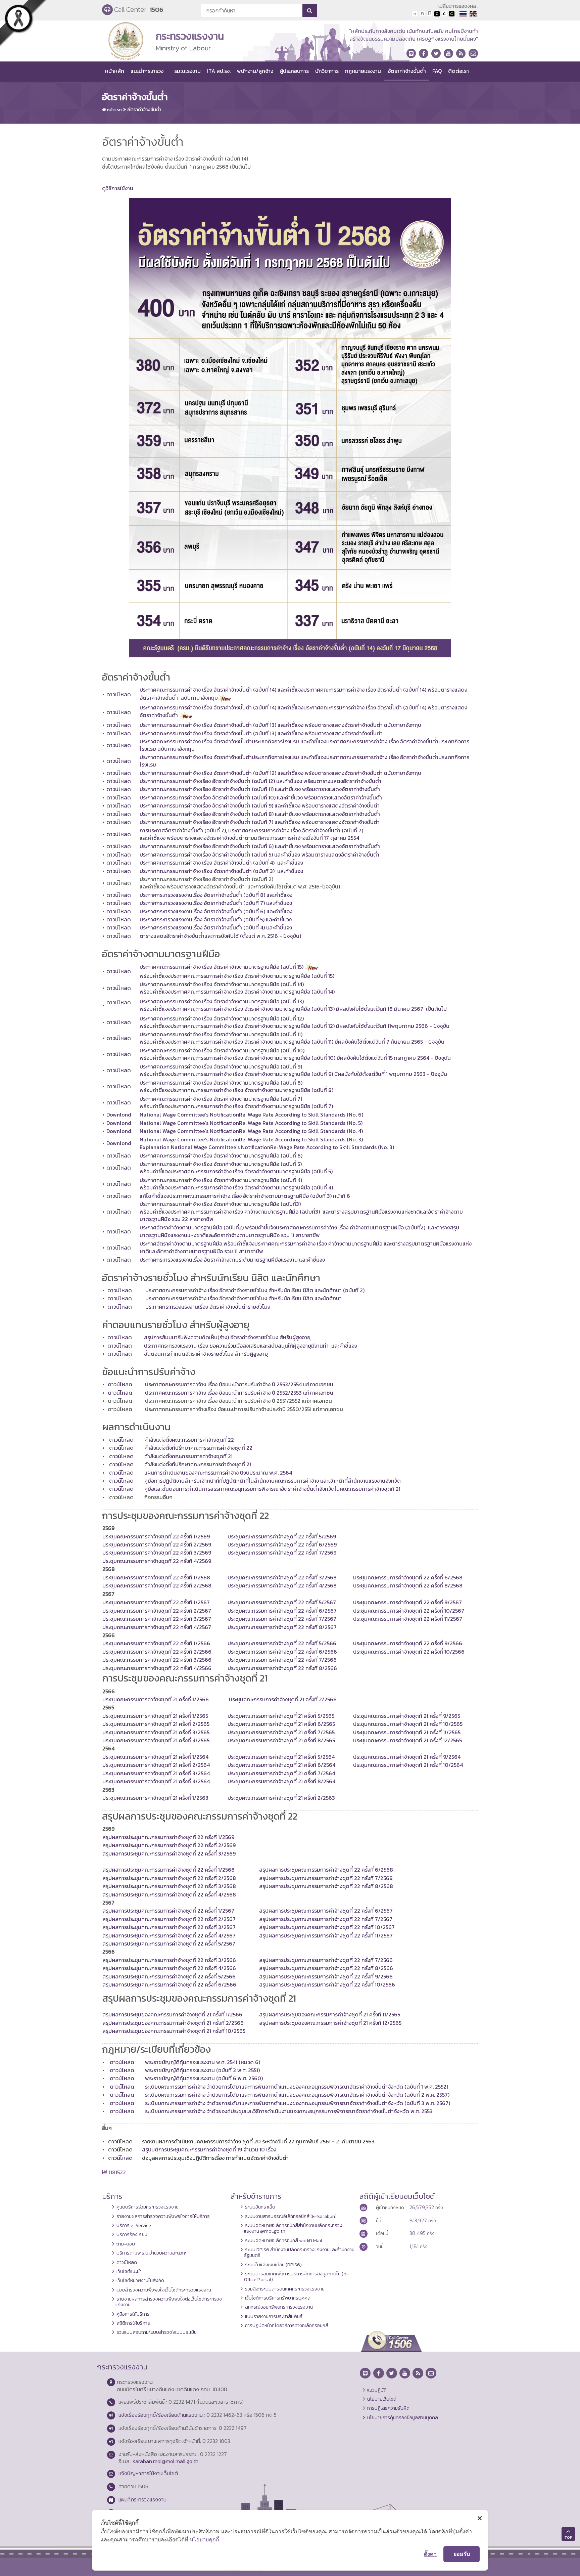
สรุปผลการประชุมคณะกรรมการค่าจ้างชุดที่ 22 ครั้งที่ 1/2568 (168, 1870)
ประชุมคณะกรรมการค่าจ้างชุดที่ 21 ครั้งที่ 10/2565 (408, 1724)
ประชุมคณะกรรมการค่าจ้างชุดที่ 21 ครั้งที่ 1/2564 (155, 1757)
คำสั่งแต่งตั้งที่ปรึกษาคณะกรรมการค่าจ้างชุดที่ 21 (198, 1464)
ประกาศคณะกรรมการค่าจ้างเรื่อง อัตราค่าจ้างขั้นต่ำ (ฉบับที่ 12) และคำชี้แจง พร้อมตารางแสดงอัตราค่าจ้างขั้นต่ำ (260, 781)
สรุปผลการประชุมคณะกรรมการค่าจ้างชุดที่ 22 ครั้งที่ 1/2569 (168, 1837)
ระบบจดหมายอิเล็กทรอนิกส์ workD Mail (284, 2240)
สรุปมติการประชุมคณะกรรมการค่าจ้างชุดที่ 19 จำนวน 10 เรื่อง (209, 2149)
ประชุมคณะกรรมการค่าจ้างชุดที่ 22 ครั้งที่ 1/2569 (156, 1536)
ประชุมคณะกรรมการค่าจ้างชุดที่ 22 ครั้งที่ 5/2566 (282, 1643)
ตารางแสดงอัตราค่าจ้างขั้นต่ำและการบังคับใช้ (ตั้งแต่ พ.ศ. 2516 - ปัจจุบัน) (220, 936)
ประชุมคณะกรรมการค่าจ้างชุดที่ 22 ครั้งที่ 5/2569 (282, 1536)
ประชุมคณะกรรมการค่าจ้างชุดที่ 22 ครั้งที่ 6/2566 (282, 1652)
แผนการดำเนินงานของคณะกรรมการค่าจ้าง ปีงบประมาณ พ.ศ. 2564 (218, 1473)
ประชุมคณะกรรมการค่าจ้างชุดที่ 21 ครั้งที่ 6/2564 (281, 1765)
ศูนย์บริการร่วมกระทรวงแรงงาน (148, 2207)
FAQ (437, 71)
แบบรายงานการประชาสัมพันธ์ (274, 2316)
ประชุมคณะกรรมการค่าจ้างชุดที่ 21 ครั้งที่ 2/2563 (281, 1798)
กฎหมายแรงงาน (363, 71)
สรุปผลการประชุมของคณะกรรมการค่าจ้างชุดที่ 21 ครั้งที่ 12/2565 (330, 2023)
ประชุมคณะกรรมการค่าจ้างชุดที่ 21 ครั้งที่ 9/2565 (407, 1716)
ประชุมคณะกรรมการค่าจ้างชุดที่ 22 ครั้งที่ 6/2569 (282, 1544)
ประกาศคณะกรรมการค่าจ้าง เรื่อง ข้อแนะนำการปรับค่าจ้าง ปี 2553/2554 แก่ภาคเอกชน (239, 1384)
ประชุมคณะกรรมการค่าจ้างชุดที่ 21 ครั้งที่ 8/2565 (281, 1740)
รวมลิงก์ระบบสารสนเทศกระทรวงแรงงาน (285, 2289)
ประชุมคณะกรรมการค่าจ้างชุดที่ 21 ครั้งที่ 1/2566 (156, 1699)
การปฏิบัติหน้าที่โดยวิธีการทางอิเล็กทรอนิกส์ (287, 2325)
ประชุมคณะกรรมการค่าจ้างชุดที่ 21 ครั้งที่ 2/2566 (282, 1699)
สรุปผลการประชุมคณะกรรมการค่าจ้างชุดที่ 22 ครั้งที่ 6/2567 (326, 1911)
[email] (473, 53)
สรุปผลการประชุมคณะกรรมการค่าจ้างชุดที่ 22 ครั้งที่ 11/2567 (326, 1935)
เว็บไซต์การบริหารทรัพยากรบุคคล (278, 2298)
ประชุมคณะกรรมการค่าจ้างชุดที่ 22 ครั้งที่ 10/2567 (409, 1611)
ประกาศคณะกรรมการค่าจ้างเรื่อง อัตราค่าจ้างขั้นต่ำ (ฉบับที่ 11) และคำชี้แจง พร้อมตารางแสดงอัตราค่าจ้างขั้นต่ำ (260, 789)
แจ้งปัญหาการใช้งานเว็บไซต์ (148, 2473)
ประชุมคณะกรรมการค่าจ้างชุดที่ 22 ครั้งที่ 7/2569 (282, 1553)
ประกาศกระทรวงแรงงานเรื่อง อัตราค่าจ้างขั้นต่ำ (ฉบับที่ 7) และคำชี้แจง (216, 903)
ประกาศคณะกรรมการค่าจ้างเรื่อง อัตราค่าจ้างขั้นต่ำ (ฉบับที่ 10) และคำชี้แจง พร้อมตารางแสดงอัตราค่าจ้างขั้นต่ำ (261, 797)
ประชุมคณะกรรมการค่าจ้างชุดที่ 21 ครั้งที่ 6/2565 (281, 1724)
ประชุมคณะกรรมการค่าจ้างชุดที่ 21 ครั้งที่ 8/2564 (281, 1781)
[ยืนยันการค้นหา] (310, 10)
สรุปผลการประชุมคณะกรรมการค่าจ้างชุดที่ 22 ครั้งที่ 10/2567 (327, 1927)
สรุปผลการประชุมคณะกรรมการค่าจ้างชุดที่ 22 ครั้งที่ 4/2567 (169, 1935)
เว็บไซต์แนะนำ (129, 2271)
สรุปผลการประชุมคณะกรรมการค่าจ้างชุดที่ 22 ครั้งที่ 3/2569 (169, 1853)
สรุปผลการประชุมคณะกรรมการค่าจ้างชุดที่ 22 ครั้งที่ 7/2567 (326, 1919)
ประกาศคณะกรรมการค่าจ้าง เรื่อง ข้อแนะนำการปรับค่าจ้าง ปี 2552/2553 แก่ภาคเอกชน (239, 1393)
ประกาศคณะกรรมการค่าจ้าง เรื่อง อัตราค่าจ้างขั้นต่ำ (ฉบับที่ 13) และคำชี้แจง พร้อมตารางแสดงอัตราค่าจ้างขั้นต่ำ (261, 733)
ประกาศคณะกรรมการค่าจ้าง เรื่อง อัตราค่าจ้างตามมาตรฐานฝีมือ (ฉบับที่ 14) (222, 984)
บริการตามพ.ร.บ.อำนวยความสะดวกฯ (152, 2253)
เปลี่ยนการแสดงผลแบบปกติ (444, 14)
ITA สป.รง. (219, 71)
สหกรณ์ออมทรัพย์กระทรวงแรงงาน (279, 2307)
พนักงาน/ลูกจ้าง (255, 71)
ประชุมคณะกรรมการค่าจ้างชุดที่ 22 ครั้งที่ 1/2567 (156, 1602)
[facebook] (424, 53)
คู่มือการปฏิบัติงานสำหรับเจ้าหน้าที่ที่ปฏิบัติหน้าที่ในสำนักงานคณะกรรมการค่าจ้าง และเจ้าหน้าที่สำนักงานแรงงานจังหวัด (273, 1481)
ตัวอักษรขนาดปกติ (415, 14)
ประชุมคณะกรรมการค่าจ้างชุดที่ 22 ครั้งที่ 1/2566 (156, 1643)
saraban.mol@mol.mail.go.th (166, 2461)
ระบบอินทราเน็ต (260, 2207)
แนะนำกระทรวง (147, 71)
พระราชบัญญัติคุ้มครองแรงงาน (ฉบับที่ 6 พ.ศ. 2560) (204, 2078)
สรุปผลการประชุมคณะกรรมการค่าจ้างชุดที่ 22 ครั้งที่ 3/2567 (169, 1927)
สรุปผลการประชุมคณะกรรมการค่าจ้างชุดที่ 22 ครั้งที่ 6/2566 (169, 1984)
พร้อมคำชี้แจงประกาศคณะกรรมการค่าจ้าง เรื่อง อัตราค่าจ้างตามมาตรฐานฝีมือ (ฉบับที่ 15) (237, 976)
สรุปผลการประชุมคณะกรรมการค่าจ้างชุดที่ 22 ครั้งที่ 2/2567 (169, 1919)
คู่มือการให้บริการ (133, 2314)
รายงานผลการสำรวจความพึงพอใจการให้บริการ (163, 2216)
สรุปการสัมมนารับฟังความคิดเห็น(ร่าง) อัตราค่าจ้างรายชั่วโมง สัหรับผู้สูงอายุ (228, 1337)
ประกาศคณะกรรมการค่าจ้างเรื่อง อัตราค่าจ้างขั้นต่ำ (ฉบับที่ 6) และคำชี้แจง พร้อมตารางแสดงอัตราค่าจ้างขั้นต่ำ (260, 846)
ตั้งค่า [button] (430, 2554)
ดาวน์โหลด (119, 694)
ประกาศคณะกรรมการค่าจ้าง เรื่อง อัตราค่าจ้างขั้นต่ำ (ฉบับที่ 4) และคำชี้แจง (221, 863)
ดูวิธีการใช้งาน (118, 188)
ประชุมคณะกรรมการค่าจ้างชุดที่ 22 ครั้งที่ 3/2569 (157, 1553)
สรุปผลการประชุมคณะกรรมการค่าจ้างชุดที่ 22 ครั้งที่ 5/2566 (169, 1976)
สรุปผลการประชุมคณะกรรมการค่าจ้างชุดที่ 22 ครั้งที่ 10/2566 (327, 1984)
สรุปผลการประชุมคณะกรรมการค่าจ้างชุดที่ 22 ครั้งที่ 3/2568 (169, 1886)
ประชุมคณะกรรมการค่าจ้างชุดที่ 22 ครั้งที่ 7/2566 (282, 1660)
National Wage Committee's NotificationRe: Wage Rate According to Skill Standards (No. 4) (251, 1131)
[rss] (461, 53)
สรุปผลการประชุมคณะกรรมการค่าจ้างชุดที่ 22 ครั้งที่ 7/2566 (326, 1960)
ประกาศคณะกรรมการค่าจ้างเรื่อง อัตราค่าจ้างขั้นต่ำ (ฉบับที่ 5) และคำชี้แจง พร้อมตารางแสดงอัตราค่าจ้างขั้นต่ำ (259, 855)
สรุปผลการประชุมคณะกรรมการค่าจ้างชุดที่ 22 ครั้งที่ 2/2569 (169, 1845)
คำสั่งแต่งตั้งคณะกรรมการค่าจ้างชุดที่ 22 (189, 1440)
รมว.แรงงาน (187, 71)
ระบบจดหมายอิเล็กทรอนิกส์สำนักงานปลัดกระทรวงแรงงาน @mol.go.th (293, 2228)
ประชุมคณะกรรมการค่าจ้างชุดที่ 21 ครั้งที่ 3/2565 (156, 1732)
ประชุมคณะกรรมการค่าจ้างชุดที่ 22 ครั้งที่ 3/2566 (157, 1660)
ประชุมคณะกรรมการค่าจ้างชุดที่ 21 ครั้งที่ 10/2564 (408, 1765)
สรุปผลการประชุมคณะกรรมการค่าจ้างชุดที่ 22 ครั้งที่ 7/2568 (326, 1878)
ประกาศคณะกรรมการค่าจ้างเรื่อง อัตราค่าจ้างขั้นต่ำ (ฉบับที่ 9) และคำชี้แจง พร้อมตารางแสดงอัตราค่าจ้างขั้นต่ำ (260, 805)
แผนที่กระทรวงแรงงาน (142, 2499)
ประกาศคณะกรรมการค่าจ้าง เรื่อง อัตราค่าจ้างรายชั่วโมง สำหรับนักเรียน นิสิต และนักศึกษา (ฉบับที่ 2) (255, 1290)
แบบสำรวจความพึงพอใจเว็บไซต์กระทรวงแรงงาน (164, 2290)
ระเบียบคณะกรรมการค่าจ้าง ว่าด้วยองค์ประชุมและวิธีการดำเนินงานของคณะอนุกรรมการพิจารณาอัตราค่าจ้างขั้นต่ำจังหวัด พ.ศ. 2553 (289, 2111)
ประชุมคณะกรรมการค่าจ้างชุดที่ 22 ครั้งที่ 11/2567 (408, 1619)
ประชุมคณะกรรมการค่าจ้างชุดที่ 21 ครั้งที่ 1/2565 (155, 1716)
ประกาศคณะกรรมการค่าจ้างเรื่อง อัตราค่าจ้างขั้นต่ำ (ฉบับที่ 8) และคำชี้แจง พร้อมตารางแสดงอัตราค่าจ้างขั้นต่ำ (260, 814)
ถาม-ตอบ (126, 2244)
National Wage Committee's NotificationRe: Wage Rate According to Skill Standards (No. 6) (251, 1115)
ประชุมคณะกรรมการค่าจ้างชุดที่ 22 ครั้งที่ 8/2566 (282, 1668)
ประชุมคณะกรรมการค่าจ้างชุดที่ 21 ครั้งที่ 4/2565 (156, 1740)
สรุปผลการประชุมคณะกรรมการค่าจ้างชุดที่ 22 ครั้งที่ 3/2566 (169, 1960)
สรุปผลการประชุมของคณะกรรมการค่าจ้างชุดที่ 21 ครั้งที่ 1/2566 (172, 2014)
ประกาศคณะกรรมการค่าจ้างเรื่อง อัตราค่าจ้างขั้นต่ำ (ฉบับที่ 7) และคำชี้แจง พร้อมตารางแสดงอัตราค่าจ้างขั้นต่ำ (260, 822)
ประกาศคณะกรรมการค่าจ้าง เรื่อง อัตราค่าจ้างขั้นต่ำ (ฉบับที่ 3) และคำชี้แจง (221, 871)
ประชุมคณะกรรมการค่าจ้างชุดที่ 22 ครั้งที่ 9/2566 (408, 1643)
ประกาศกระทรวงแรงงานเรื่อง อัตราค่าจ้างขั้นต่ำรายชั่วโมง (208, 1307)
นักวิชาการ (327, 71)
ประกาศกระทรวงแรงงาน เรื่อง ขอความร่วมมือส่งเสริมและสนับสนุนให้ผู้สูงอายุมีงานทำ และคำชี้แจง (251, 1346)
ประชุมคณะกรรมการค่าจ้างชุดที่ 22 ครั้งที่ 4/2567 (157, 1627)
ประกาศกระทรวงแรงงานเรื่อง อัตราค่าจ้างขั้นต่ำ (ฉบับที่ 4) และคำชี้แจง (216, 927)
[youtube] (448, 53)
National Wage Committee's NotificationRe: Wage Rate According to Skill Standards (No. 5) (251, 1123)
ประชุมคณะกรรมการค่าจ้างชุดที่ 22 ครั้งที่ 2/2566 (157, 1652)
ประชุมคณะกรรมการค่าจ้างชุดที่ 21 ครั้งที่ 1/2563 (155, 1798)
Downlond (119, 1115)
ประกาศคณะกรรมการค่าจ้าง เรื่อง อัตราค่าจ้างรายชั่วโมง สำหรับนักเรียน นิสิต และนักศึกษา (244, 1298)
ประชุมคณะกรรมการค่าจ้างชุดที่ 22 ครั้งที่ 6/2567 (282, 1611)
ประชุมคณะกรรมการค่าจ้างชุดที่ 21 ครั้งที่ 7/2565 (281, 1732)
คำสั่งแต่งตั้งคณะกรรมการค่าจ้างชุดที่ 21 (188, 1456)
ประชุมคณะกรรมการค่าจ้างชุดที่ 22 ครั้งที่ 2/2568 (157, 1585)
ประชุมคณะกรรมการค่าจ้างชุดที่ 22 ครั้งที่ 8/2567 (282, 1627)
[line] (411, 53)
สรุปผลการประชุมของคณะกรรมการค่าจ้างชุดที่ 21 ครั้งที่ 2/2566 (173, 2023)
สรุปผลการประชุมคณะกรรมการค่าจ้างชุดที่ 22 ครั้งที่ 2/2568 (169, 1878)
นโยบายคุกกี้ (204, 2539)
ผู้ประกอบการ (294, 71)
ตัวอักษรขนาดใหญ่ (430, 14)
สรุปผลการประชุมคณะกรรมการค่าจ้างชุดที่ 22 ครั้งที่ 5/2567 (169, 1944)
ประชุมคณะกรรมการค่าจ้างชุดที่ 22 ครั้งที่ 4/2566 (157, 1668)
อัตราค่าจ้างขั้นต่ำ (407, 71)
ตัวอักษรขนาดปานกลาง (422, 14)
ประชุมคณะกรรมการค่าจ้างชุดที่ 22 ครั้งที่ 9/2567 (407, 1602)
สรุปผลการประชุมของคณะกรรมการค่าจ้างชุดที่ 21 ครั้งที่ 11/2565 (330, 2014)
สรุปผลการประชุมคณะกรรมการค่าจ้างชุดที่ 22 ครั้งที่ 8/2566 (326, 1968)
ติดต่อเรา (458, 71)
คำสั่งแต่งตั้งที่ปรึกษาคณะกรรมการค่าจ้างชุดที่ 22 (198, 1448)
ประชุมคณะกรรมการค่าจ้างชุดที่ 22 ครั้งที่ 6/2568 (408, 1577)
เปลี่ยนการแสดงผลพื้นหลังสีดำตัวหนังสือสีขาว (437, 14)
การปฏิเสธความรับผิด (388, 2408)
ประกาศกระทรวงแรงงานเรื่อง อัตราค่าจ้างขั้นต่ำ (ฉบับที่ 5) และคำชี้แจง (216, 919)
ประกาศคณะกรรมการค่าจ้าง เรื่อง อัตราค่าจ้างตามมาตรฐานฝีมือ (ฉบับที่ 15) (222, 967)
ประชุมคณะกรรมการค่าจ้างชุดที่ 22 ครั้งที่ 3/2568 (282, 1577)
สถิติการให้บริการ (133, 2323)
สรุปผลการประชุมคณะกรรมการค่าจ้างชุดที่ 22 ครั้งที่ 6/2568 (326, 1870)
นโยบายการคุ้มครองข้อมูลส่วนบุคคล (403, 2417)
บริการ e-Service (134, 2225)
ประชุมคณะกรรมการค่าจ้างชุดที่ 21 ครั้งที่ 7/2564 (281, 1773)
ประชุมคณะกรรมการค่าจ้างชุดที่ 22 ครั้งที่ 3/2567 (157, 1619)
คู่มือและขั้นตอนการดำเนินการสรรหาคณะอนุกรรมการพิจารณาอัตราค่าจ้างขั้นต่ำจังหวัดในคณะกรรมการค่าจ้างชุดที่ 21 (272, 1489)
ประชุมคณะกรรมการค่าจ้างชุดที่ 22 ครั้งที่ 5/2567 (282, 1602)
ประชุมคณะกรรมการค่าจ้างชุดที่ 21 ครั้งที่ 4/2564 (156, 1781)
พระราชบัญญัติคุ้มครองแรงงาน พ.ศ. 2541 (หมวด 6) (203, 2062)
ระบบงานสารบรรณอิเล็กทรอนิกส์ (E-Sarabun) (291, 2216)
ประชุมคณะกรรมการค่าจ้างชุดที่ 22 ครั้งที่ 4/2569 (157, 1561)
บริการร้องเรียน (132, 2234)
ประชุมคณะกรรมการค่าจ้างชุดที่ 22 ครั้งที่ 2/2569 (157, 1544)
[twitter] (436, 53)
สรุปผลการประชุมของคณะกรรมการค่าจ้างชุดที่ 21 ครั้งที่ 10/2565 (174, 2031)
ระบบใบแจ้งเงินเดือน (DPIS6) (273, 2265)
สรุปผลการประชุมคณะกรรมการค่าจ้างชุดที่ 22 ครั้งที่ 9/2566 (326, 1976)
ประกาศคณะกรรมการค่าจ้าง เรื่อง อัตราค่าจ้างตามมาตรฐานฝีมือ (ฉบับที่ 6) (221, 1155)
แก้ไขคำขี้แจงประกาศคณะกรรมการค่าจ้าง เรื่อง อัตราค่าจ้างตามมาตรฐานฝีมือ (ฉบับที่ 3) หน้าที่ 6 (246, 1196)
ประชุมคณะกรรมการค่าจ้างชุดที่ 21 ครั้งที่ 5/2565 (281, 1716)
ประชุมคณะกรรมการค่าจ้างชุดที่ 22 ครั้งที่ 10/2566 (409, 1652)
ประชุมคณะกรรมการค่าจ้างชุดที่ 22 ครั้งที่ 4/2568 (282, 1585)
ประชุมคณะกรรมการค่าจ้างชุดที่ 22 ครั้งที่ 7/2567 (282, 1619)
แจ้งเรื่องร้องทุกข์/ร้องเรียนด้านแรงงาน (161, 2415)
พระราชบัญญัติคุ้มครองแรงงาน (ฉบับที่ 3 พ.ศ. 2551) (202, 2070)
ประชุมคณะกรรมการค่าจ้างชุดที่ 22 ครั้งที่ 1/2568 (156, 1577)
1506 (156, 10)
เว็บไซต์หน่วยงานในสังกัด (140, 2280)
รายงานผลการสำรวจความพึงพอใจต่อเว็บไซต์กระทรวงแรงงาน (169, 2302)
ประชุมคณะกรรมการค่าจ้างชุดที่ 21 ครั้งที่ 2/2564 (156, 1765)
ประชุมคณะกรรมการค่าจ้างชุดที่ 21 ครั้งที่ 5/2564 (281, 1757)
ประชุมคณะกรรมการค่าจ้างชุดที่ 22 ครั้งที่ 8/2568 (408, 1585)
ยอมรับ (462, 2554)
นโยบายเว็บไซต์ (382, 2399)
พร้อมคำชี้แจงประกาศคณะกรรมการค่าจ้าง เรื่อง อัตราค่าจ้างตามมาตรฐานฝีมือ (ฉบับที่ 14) (237, 992)
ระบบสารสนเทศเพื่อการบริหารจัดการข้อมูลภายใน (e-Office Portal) (296, 2277)
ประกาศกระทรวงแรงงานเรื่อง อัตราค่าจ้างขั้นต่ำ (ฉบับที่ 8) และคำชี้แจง (216, 895)
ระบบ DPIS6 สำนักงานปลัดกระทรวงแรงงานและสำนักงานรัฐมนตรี (299, 2252)
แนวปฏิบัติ (377, 2390)
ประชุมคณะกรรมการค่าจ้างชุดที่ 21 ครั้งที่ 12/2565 (407, 1740)
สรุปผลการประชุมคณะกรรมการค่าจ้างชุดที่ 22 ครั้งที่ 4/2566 (169, 1968)
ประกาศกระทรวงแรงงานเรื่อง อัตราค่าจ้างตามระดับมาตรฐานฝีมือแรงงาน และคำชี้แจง (232, 1260)
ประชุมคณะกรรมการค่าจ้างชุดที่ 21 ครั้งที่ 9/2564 (407, 1757)
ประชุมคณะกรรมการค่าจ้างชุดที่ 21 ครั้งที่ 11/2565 (407, 1732)
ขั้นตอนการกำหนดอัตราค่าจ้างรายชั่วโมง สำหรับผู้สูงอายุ (206, 1354)
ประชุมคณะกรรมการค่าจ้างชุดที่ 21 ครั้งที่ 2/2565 (156, 1724)
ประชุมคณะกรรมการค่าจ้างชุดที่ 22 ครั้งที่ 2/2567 (157, 1611)
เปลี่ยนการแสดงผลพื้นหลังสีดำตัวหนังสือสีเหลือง (452, 14)
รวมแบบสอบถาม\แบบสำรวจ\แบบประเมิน (157, 2332)
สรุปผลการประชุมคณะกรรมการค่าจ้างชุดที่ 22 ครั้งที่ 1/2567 (168, 1911)
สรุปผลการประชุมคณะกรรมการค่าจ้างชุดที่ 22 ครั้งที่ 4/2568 (169, 1894)
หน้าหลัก (115, 71)
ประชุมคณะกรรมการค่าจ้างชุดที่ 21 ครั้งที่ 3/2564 (156, 1773)
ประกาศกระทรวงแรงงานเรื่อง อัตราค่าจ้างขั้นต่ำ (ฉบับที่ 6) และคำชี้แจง (216, 911)
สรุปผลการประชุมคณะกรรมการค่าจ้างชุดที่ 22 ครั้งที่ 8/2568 (326, 1886)
